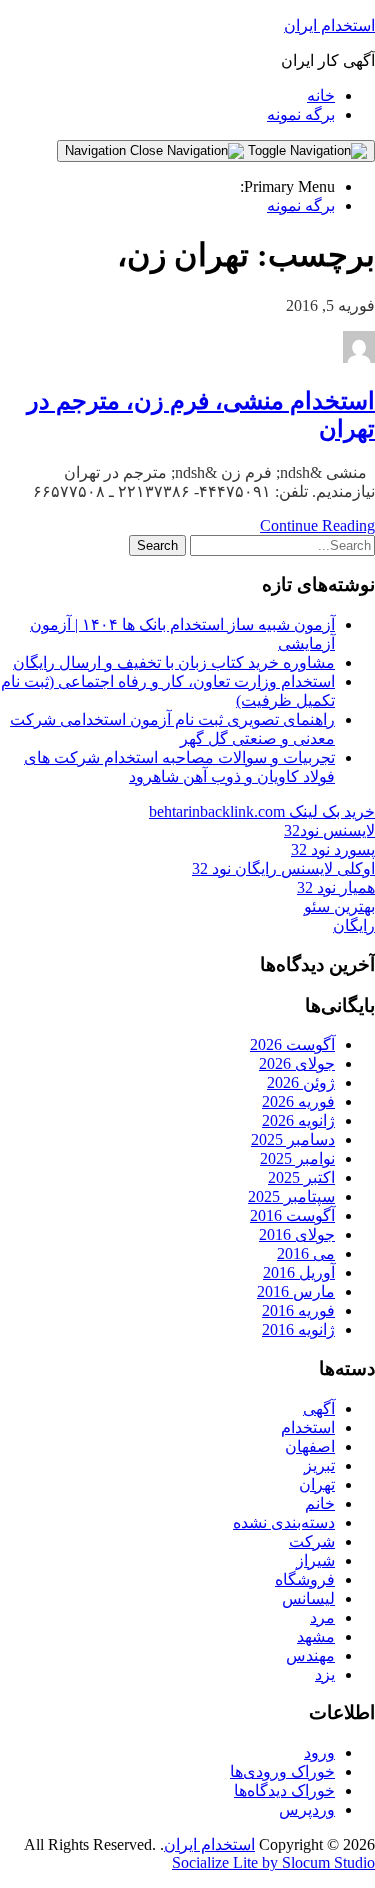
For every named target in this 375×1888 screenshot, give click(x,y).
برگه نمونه (301, 114)
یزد (325, 1674)
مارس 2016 (296, 1291)
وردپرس (307, 1809)
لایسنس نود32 (329, 830)
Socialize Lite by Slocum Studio (273, 1862)
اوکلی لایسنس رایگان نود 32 (283, 868)
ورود (319, 1752)
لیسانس (308, 1598)
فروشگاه (305, 1579)
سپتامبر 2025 (291, 1196)
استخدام (308, 1427)
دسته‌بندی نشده (284, 1522)
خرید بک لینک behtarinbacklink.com (262, 811)
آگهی (319, 1408)
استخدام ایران (329, 25)
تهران (317, 1484)
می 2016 (306, 1253)
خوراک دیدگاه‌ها (284, 1790)
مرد (322, 1617)
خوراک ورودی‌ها (282, 1771)
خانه (321, 95)
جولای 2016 (297, 1234)
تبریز (319, 1465)
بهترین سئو (339, 906)
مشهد (316, 1636)
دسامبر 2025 (293, 1139)
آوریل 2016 (299, 1272)
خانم (320, 1503)
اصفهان (310, 1446)
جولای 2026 (297, 1063)
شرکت (312, 1541)
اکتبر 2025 (301, 1177)
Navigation (97, 150)
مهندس (310, 1655)
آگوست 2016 (292, 1215)
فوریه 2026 (298, 1101)
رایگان (354, 925)
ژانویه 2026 (298, 1120)
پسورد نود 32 (333, 849)
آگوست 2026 (292, 1044)
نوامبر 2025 (297, 1158)
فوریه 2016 (298, 1310)
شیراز (315, 1560)
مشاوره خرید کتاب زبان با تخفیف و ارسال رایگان (174, 662)
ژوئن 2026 (301, 1082)
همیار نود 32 (336, 887)
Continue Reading (317, 525)
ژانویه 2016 (298, 1329)
